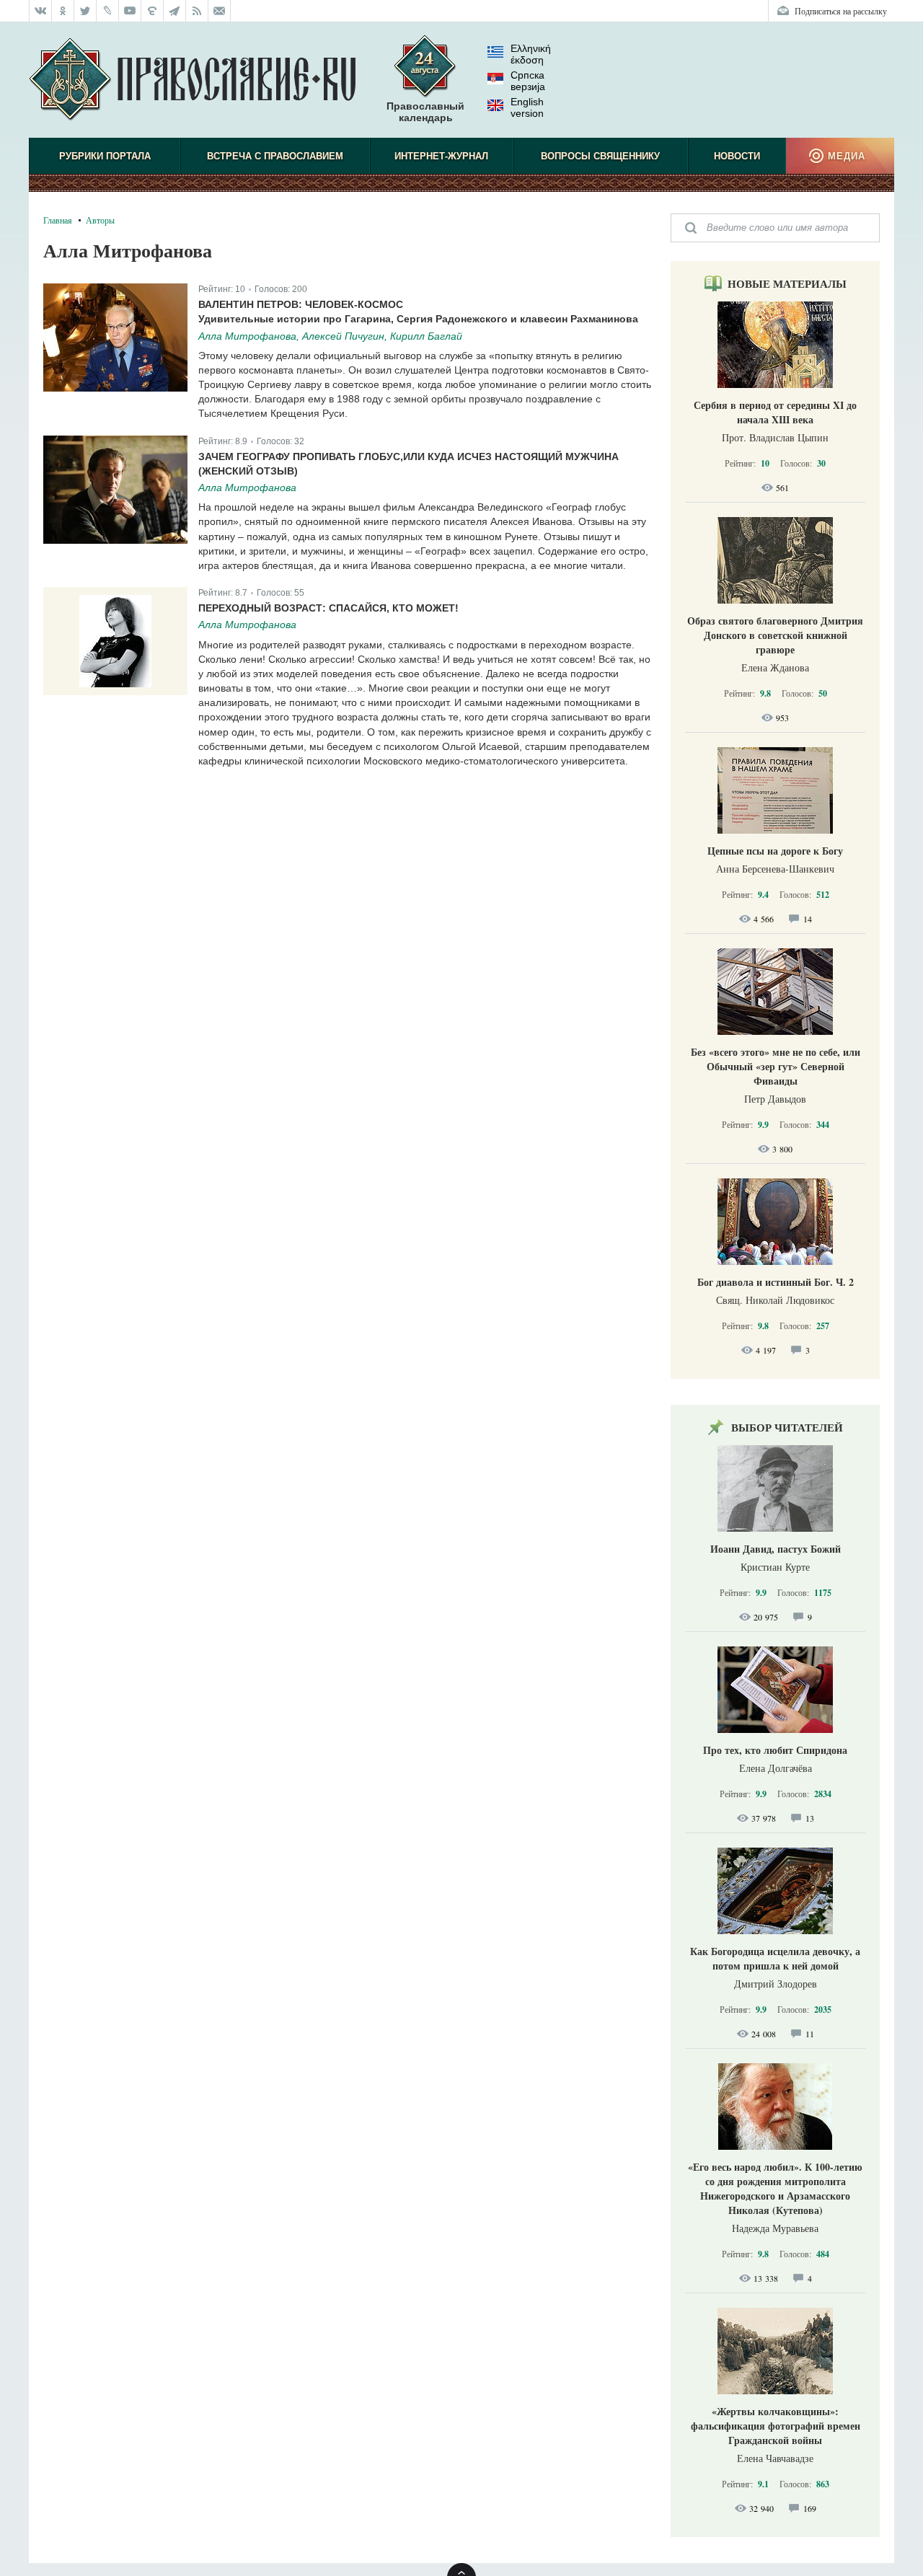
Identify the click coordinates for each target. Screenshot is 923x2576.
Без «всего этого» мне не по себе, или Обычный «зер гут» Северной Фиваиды (776, 1066)
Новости (737, 156)
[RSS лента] (197, 11)
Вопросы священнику (600, 156)
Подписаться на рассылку (841, 11)
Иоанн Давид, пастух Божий (776, 1549)
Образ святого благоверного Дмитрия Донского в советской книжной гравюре (775, 635)
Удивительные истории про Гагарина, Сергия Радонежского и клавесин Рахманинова (418, 319)
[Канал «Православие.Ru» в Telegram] (175, 11)
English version (527, 107)
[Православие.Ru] (192, 80)
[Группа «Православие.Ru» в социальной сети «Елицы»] (153, 11)
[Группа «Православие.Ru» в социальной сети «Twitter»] (85, 11)
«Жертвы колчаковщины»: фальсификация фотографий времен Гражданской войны (776, 2426)
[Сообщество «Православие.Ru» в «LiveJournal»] (108, 11)
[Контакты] (220, 11)
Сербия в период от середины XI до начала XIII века (775, 412)
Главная (58, 220)
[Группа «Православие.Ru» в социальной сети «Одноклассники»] (63, 11)
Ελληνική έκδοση (531, 54)
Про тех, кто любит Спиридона (775, 1750)
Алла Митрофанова (247, 488)
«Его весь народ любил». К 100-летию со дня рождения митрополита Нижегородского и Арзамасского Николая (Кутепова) (775, 2188)
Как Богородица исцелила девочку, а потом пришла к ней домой (775, 1958)
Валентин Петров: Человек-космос (301, 304)
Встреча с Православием (275, 156)
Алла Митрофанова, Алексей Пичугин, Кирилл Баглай (330, 336)
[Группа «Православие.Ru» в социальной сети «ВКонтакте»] (40, 11)
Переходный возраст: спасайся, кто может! (328, 608)
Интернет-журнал (441, 156)
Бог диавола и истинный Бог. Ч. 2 (776, 1282)
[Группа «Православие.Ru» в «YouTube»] (130, 11)
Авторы (100, 220)
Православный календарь (425, 112)
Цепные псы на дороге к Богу (775, 851)
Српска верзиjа (528, 81)
